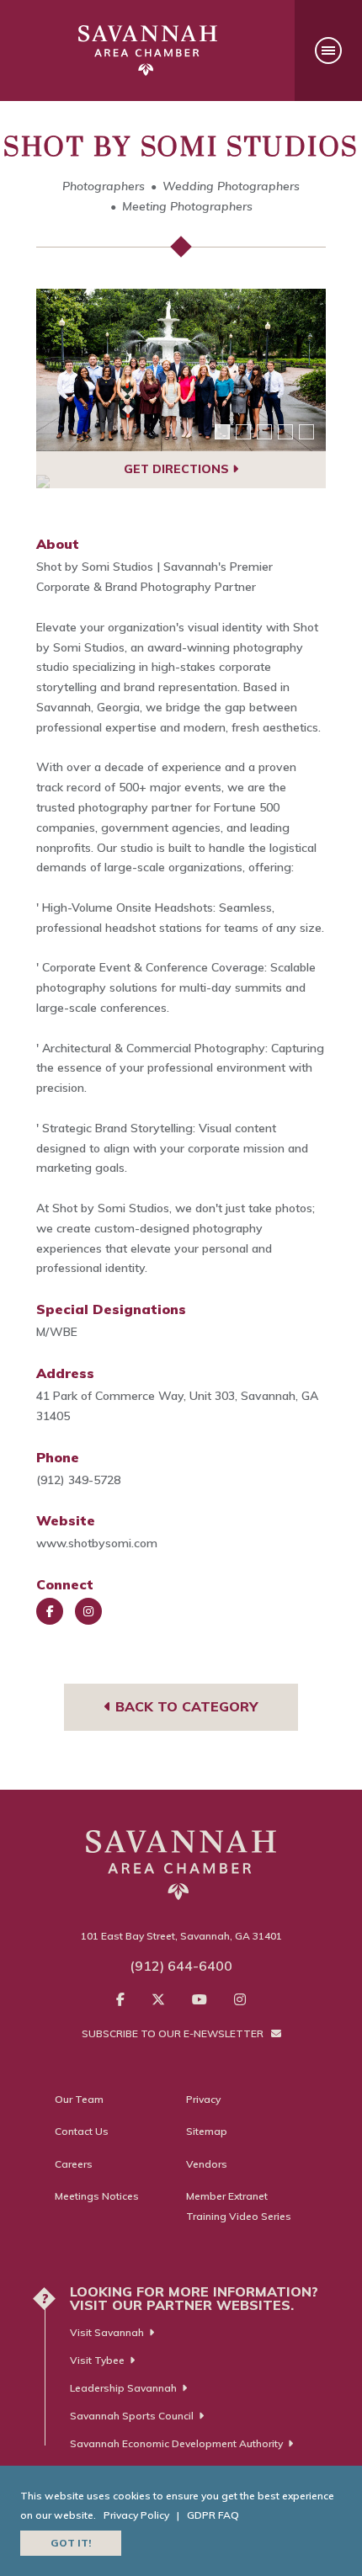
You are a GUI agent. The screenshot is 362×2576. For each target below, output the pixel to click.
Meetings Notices (97, 2196)
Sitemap (207, 2131)
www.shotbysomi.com (97, 1543)
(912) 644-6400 (181, 1966)
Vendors (207, 2164)
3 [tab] (264, 432)
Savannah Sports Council (132, 2416)
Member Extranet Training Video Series (239, 2206)
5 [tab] (306, 432)
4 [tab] (285, 432)
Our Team (79, 2099)
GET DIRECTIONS (178, 469)
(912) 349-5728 (78, 1480)
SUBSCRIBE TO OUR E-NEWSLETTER (174, 2033)
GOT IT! (71, 2543)
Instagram (88, 1611)
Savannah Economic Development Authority (176, 2443)
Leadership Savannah (123, 2388)
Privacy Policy (136, 2515)
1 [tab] (222, 432)
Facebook (50, 1611)
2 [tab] (243, 432)
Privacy (203, 2099)
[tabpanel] (181, 370)
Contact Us (82, 2131)
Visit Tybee (97, 2360)
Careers (74, 2164)
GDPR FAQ (213, 2515)
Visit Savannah (107, 2332)
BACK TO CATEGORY (184, 1706)
